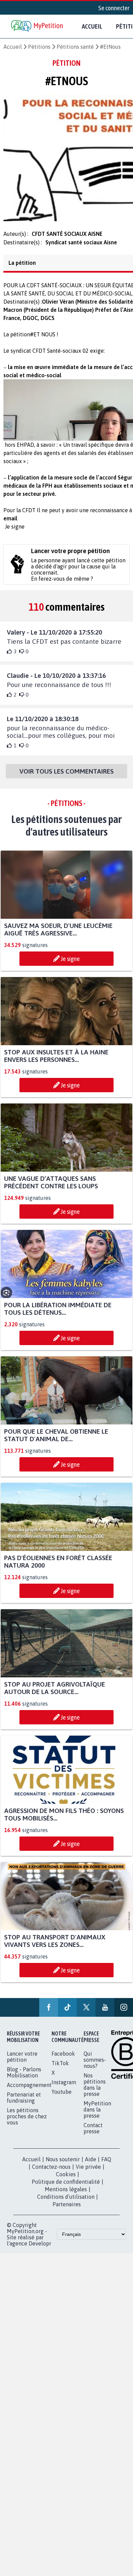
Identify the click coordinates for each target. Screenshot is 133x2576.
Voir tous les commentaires (66, 777)
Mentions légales (66, 2195)
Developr (40, 2250)
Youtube (62, 2098)
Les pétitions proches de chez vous (27, 2122)
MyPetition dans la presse (97, 2116)
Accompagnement (29, 2091)
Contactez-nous (51, 2173)
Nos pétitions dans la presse (95, 2091)
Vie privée (88, 2173)
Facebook (63, 2060)
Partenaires (67, 2210)
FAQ (106, 2165)
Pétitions (39, 47)
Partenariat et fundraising (24, 2104)
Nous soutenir (63, 2165)
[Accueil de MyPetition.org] (38, 26)
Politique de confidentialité (66, 2188)
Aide (91, 2165)
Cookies (66, 2180)
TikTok (60, 2069)
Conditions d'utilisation (66, 2203)
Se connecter (114, 8)
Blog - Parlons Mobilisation (24, 2078)
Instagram (64, 2088)
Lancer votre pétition (22, 2063)
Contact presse (93, 2134)
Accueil (92, 26)
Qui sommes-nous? (95, 2066)
